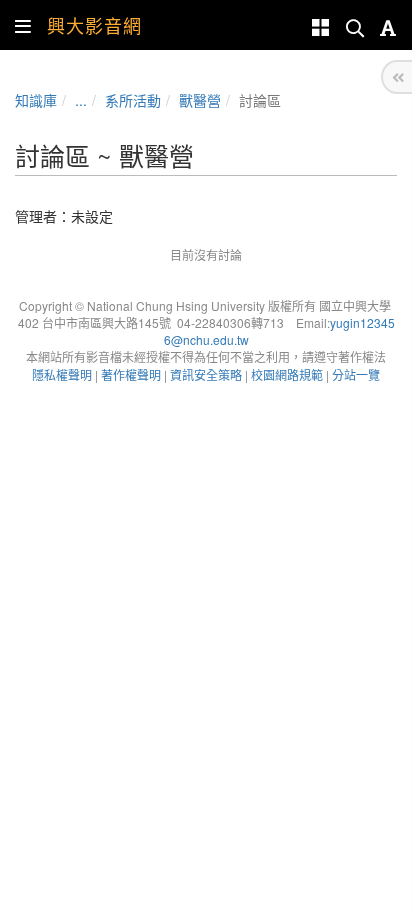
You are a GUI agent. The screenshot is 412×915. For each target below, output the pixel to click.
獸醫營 (200, 100)
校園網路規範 (287, 374)
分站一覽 (356, 374)
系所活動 (133, 100)
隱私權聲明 (62, 374)
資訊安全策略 (206, 374)
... (81, 100)
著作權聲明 (131, 374)
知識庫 (36, 100)
